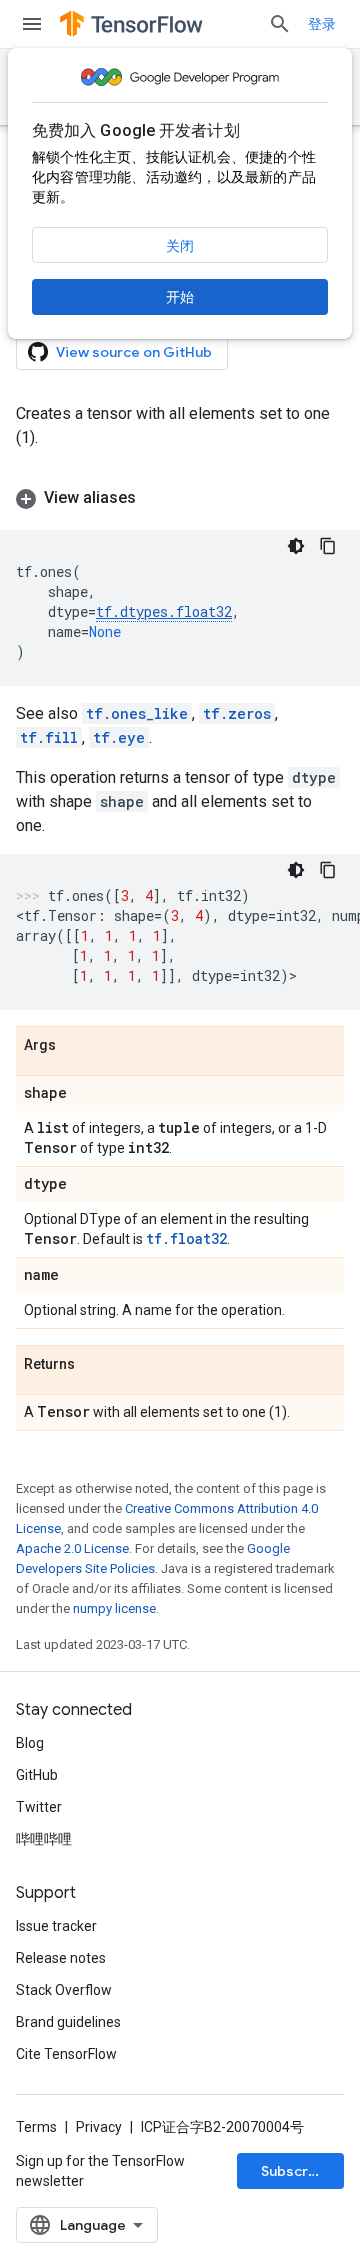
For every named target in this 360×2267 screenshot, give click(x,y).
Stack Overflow (64, 1990)
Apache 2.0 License (72, 1548)
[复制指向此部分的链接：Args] (76, 1046)
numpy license (114, 1608)
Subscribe (295, 2171)
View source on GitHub (134, 352)
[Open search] (280, 24)
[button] (180, 498)
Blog (30, 1743)
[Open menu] (32, 24)
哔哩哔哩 (44, 1839)
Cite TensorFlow (66, 2054)
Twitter (39, 1807)
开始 (180, 297)
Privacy (99, 2127)
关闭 (180, 246)
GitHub (37, 1775)
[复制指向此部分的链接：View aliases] (156, 498)
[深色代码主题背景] (296, 546)
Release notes (61, 1958)
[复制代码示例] (328, 546)
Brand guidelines (68, 2022)
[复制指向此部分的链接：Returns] (95, 1365)
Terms (36, 2127)
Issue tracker (56, 1926)
